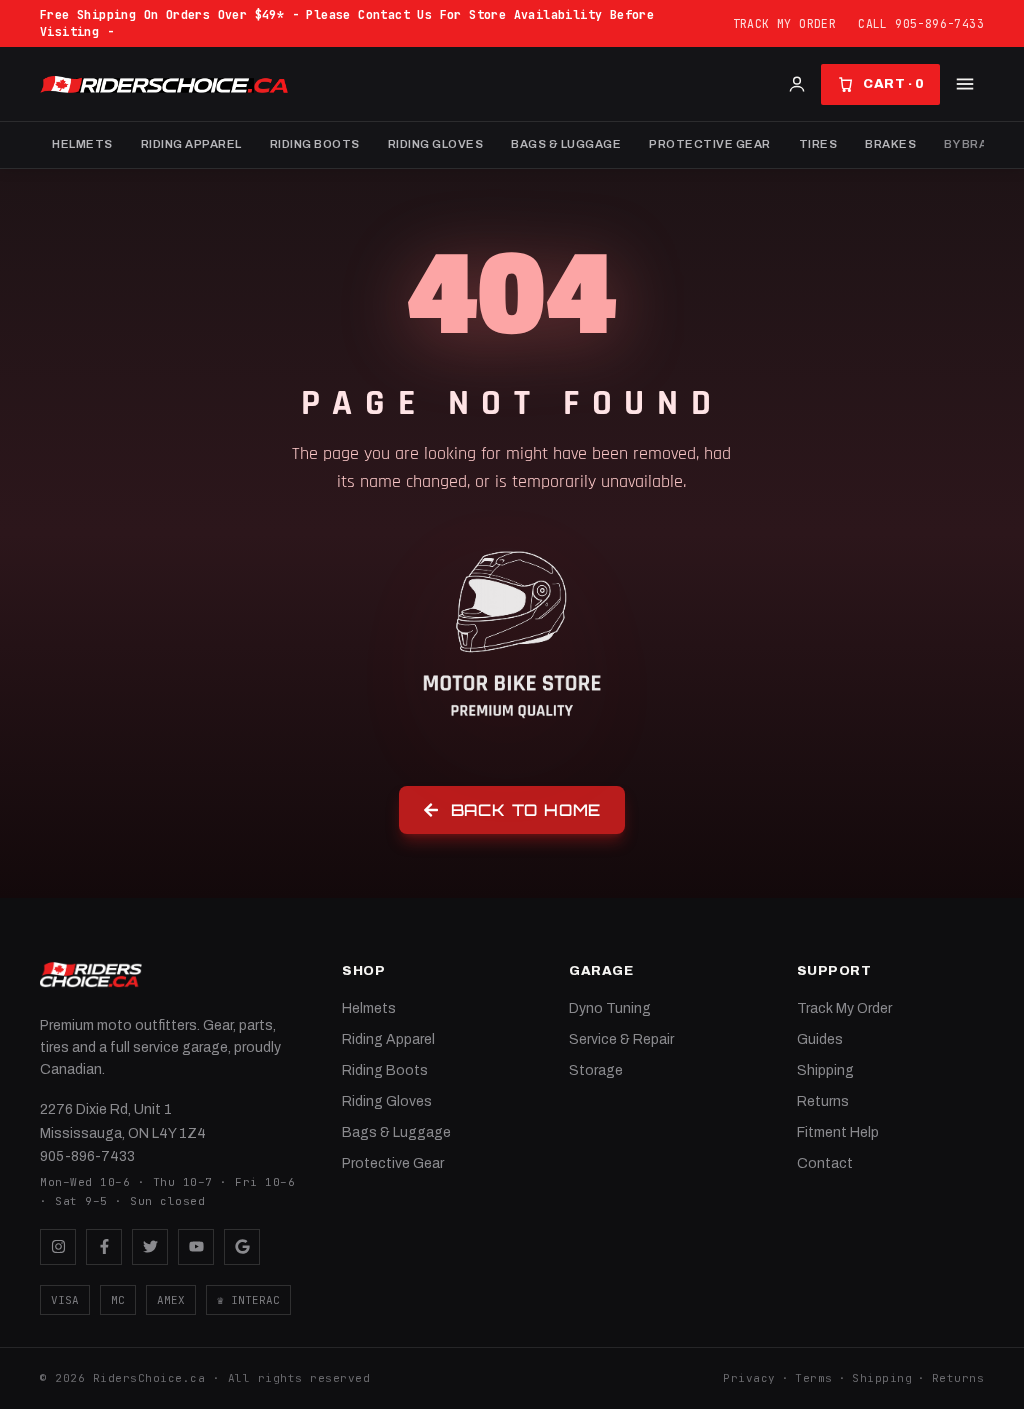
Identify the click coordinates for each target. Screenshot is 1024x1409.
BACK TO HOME (526, 810)
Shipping (825, 1070)
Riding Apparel (191, 144)
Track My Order (785, 23)
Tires (818, 144)
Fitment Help (838, 1132)
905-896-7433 (87, 1156)
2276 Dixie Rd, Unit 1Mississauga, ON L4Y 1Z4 (123, 1121)
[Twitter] (150, 1247)
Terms (814, 1378)
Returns (823, 1101)
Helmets (82, 144)
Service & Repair (621, 1039)
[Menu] (965, 84)
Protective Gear (710, 144)
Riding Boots (315, 144)
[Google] (242, 1247)
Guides (820, 1039)
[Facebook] (104, 1247)
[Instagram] (58, 1247)
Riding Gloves (436, 144)
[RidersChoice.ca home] (91, 975)
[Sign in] (797, 84)
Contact (825, 1163)
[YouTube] (196, 1247)
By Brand (974, 144)
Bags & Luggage (566, 144)
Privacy (749, 1378)
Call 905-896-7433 (921, 23)
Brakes (890, 144)
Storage (596, 1070)
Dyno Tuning (610, 1008)
